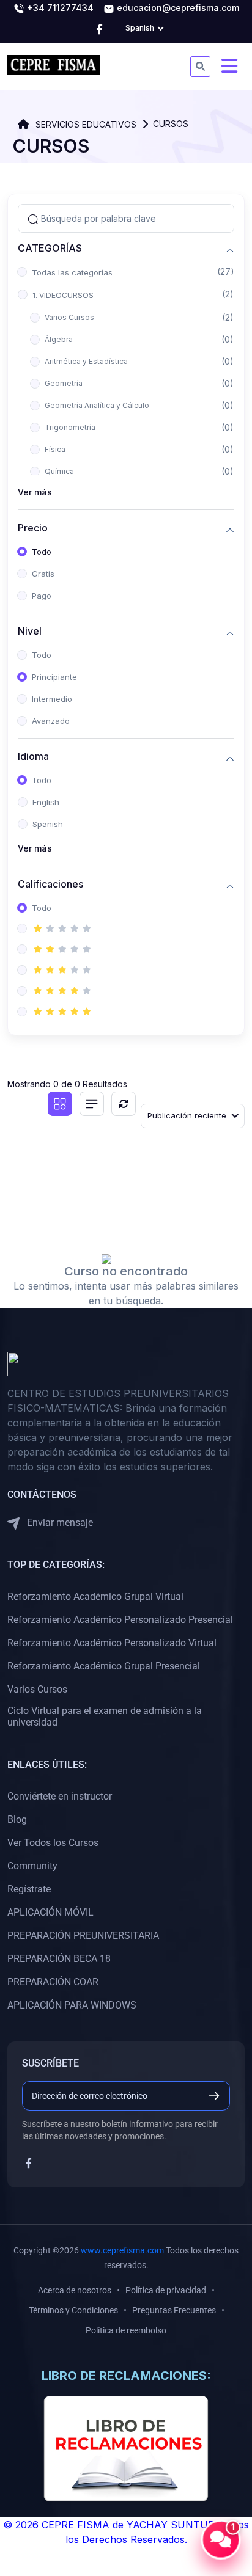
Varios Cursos (69, 317)
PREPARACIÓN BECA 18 (59, 1959)
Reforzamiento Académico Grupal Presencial (104, 1666)
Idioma (33, 757)
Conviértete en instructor (60, 1796)
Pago (42, 596)
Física (55, 449)
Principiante (54, 677)
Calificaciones (50, 884)
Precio (33, 528)
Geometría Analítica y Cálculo (97, 405)
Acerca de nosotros (75, 2290)
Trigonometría (70, 427)
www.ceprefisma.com (122, 2250)
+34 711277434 (59, 8)
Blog (17, 1819)
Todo (42, 552)
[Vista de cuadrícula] (60, 1104)
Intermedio (52, 699)
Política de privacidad (166, 2290)
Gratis (43, 574)
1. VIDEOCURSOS (63, 295)
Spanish (48, 824)
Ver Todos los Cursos (53, 1843)
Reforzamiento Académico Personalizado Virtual (112, 1643)
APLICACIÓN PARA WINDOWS (72, 2005)
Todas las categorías (72, 272)
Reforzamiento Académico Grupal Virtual (95, 1596)
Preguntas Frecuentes (174, 2310)
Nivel (30, 631)
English (46, 802)
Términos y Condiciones (73, 2310)
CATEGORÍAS (50, 248)
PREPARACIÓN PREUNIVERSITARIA (83, 1936)
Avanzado (51, 721)
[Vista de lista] (92, 1104)
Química (59, 471)
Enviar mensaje (59, 1523)
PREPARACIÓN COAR (53, 1982)
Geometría (64, 383)
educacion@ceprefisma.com (177, 8)
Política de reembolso (126, 2330)
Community (32, 1866)
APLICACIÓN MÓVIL (50, 1912)
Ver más (35, 492)
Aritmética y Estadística (86, 361)
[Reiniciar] (124, 1104)
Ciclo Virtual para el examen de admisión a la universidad (105, 1717)
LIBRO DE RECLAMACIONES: (126, 2376)
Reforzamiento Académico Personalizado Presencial (120, 1620)
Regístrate (29, 1889)
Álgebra (59, 339)
